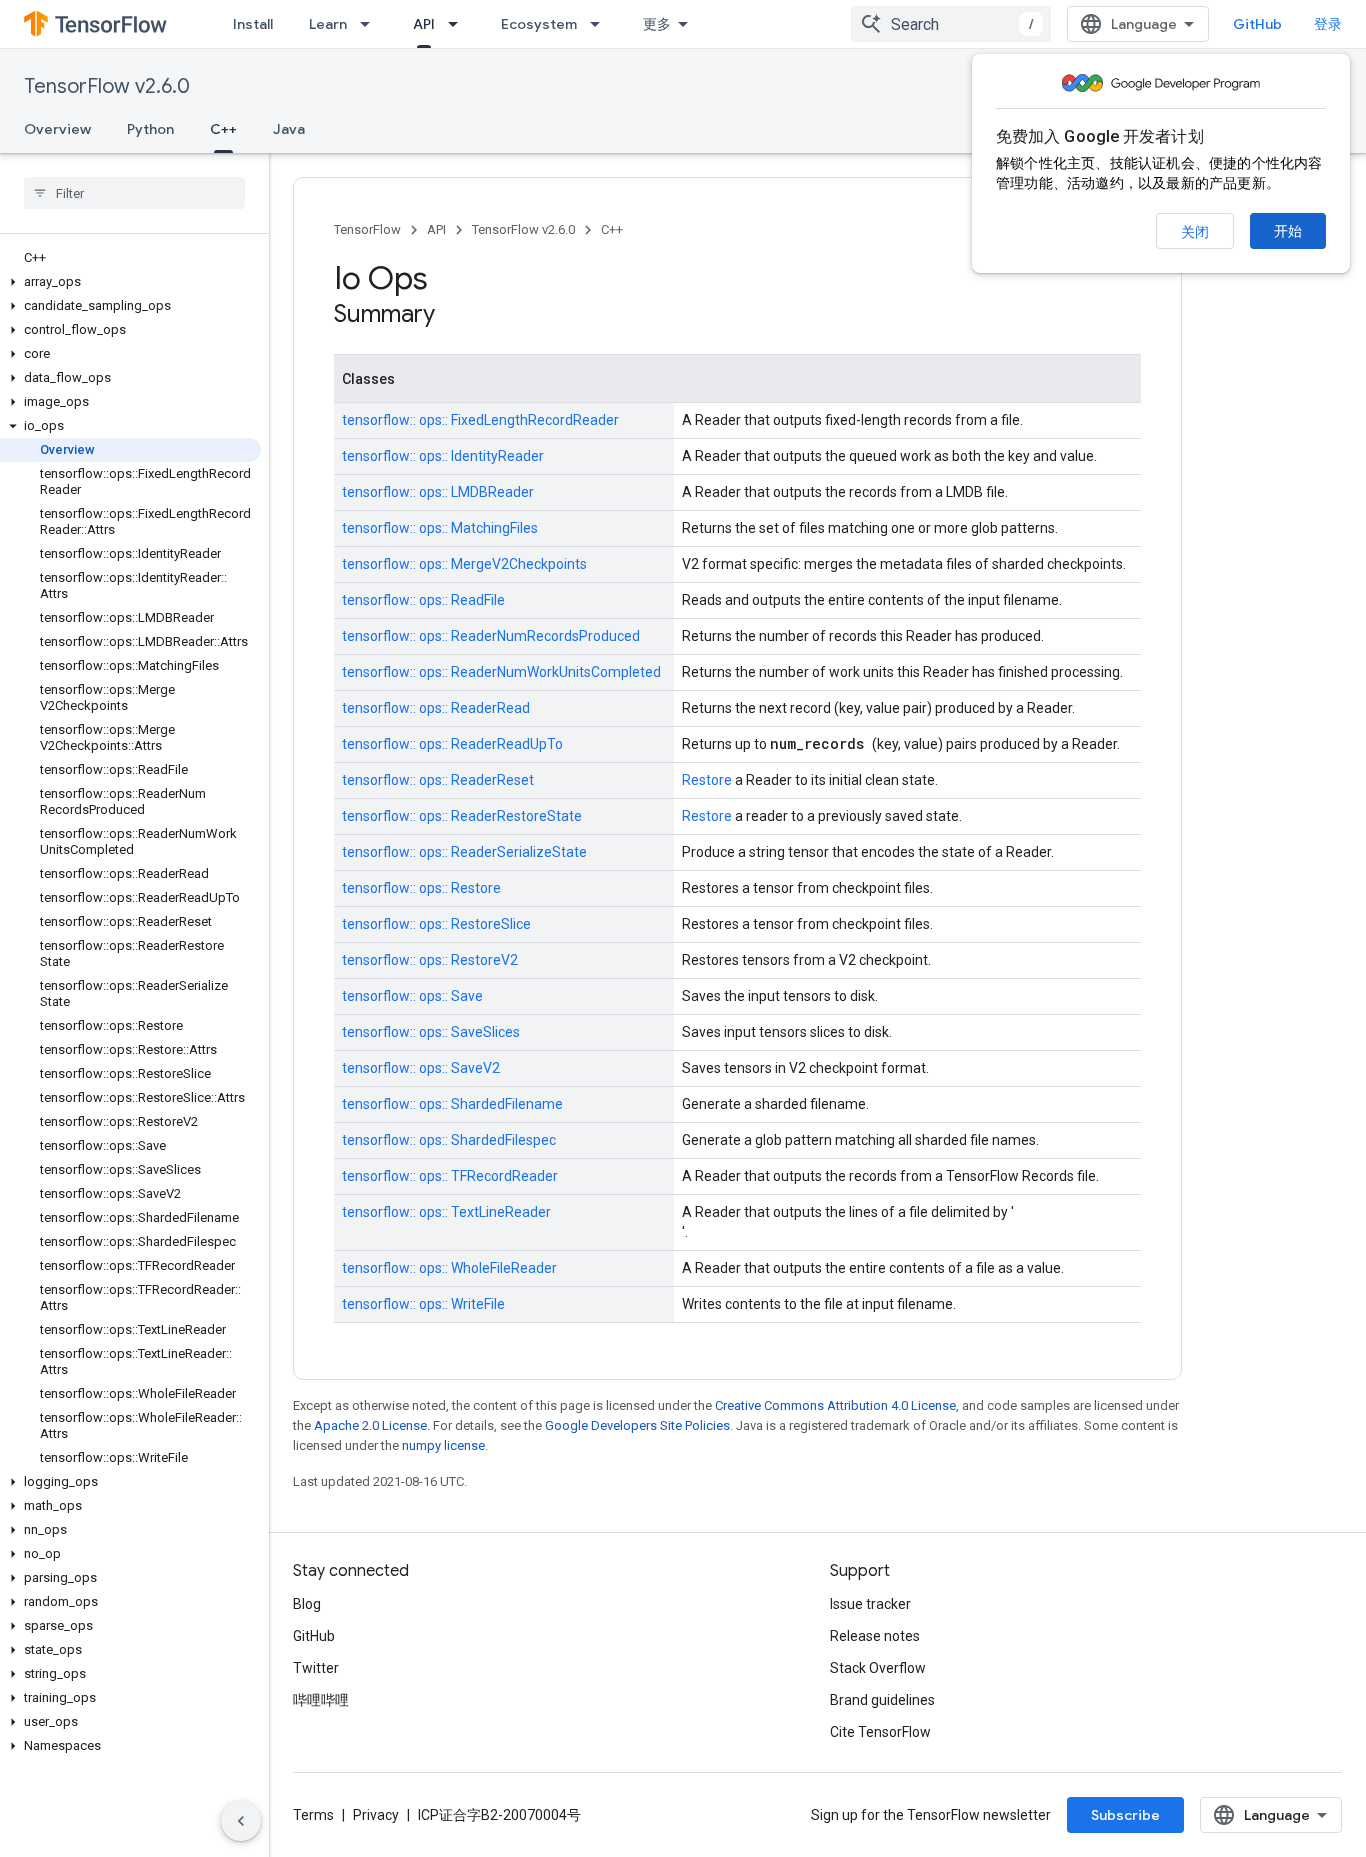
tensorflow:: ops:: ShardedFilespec (449, 1140)
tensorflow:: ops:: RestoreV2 (430, 960)
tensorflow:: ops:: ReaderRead (436, 708)
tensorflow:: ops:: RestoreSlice (436, 924)
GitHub (1257, 24)
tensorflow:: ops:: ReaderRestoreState (462, 816)
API (424, 24)
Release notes (875, 1636)
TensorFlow (367, 229)
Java (289, 129)
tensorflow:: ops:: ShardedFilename (452, 1104)
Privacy (376, 1815)
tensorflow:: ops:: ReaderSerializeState (464, 852)
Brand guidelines (882, 1700)
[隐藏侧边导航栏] (241, 1821)
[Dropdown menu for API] (459, 24)
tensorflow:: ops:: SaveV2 (421, 1068)
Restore (708, 780)
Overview (57, 129)
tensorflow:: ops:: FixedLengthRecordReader (480, 420)
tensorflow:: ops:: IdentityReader (443, 456)
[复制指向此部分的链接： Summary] (461, 316)
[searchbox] (134, 193)
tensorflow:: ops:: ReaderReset (438, 780)
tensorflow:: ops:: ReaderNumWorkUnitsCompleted (501, 672)
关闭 (1195, 232)
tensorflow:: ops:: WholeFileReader (449, 1268)
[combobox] (951, 24)
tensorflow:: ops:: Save (412, 996)
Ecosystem (539, 24)
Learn (328, 24)
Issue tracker (870, 1604)
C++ (223, 129)
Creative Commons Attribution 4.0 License (835, 1405)
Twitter (316, 1668)
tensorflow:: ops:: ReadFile (423, 600)
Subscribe (1125, 1815)
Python (150, 129)
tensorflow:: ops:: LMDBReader (438, 492)
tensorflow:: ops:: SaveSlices (431, 1032)
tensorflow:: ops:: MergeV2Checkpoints (464, 564)
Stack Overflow (878, 1668)
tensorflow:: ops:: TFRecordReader (450, 1176)
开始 (1288, 231)
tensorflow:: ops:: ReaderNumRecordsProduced (491, 636)
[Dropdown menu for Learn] (371, 24)
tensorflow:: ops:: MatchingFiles (440, 528)
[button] (130, 282)
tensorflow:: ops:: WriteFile (423, 1304)
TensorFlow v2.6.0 (107, 86)
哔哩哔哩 (321, 1700)
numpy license (443, 1445)
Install (253, 24)
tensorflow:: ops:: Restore (421, 888)
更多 (657, 24)
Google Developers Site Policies (637, 1425)
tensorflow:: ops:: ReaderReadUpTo (452, 744)
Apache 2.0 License (370, 1425)
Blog (307, 1604)
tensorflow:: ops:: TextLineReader (446, 1212)
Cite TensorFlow (880, 1732)
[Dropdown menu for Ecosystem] (601, 24)
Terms (313, 1815)
